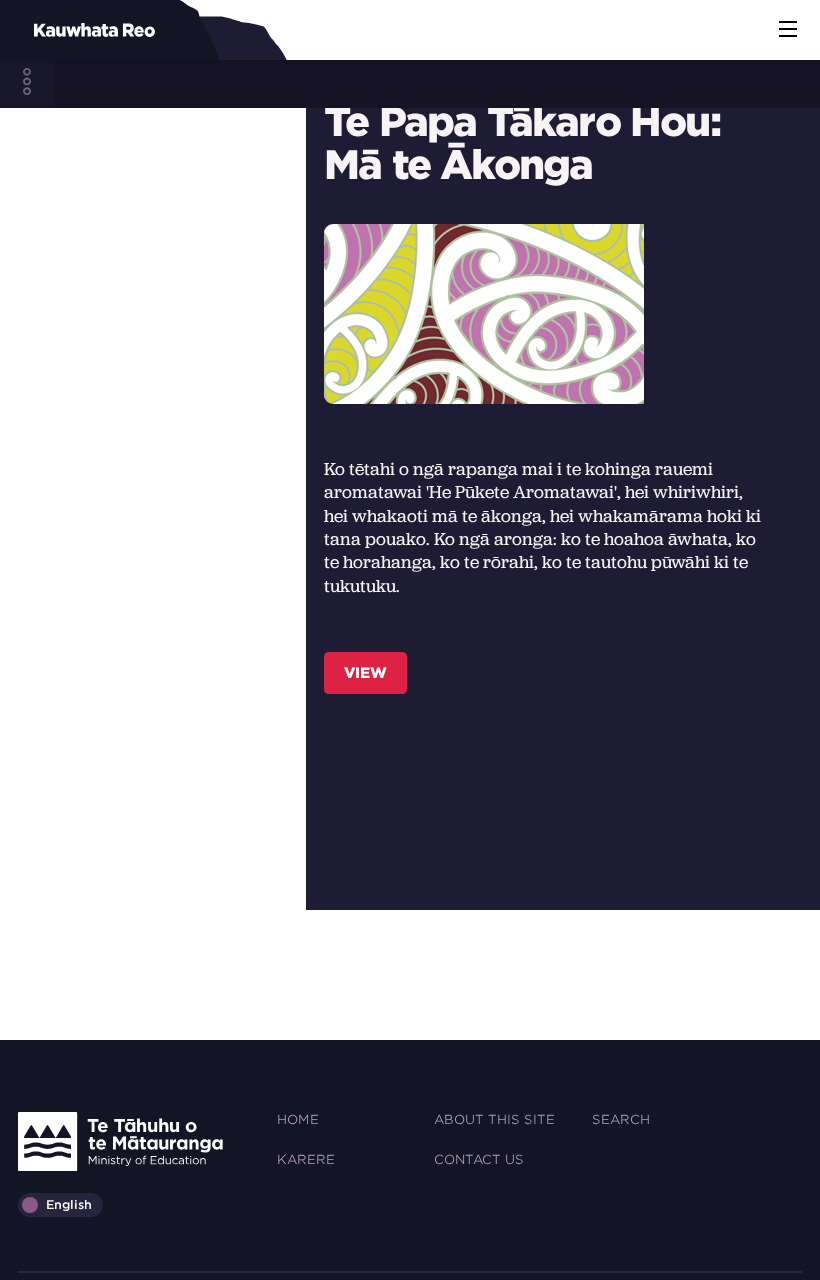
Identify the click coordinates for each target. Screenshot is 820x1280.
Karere (306, 1159)
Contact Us (479, 1159)
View (365, 672)
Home (298, 1119)
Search (621, 1119)
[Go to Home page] (60, 29)
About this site (494, 1119)
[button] (788, 30)
